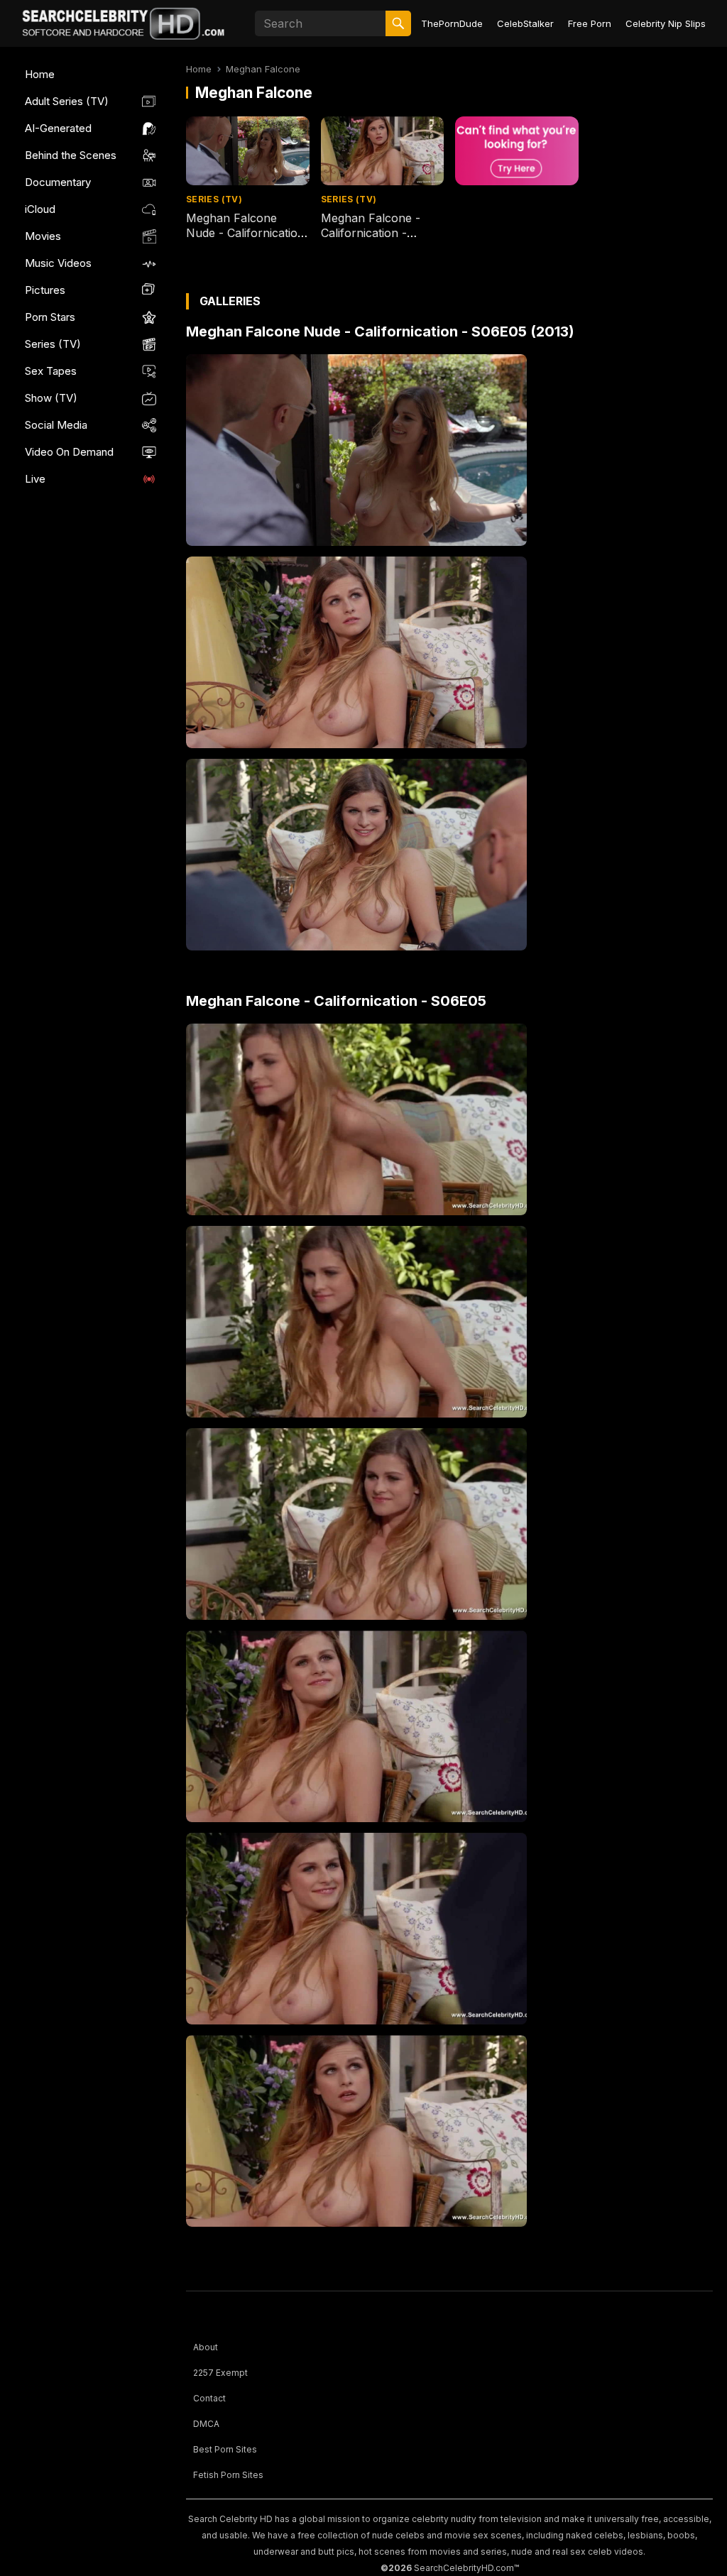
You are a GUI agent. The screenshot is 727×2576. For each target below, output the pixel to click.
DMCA (206, 2424)
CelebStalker (525, 23)
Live (35, 479)
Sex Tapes (51, 371)
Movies (43, 236)
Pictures (45, 290)
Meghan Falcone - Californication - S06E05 (371, 233)
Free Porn (590, 23)
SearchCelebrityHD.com (464, 2568)
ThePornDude (452, 23)
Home (40, 74)
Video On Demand (69, 452)
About (206, 2347)
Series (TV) (53, 344)
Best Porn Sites (225, 2449)
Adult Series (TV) (67, 101)
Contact (209, 2398)
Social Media (56, 425)
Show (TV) (51, 398)
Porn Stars (50, 317)
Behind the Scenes (71, 155)
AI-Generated (58, 128)
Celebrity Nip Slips (666, 23)
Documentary (58, 182)
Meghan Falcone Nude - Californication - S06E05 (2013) (245, 233)
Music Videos (58, 263)
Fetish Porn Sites (228, 2475)
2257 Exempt (220, 2373)
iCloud (40, 209)
